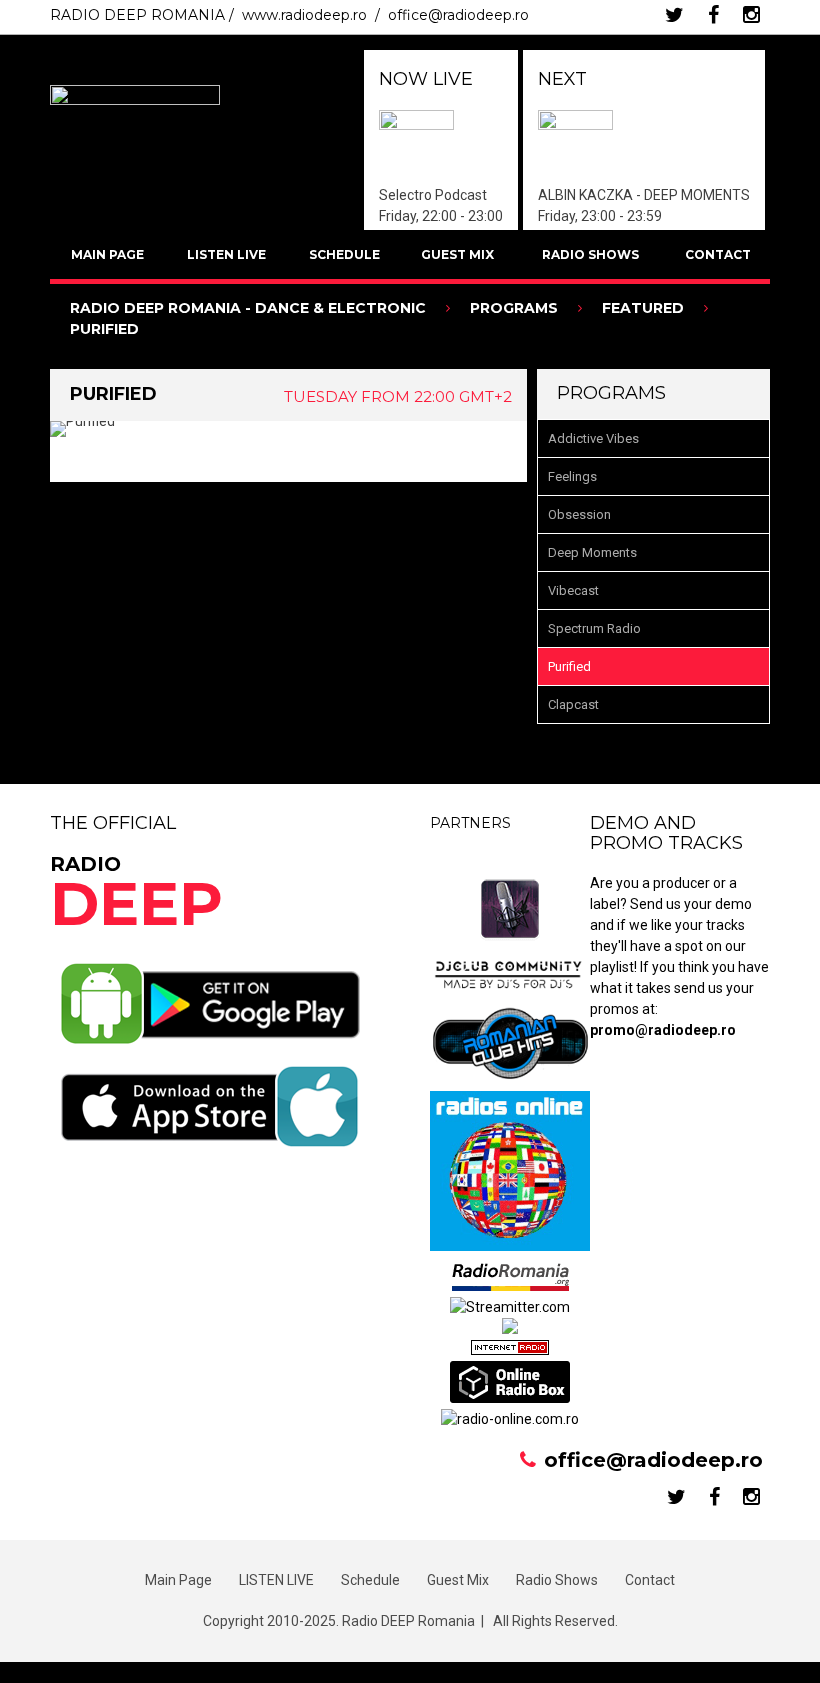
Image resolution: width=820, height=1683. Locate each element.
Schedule (344, 254)
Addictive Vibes (593, 438)
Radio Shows (590, 254)
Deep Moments (592, 552)
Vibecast (573, 590)
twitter (674, 15)
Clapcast (573, 704)
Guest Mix (457, 254)
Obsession (579, 514)
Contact (718, 254)
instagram (751, 15)
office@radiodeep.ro (458, 15)
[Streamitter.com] (510, 1307)
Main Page (107, 254)
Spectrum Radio (594, 628)
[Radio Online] (510, 1398)
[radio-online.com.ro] (510, 1419)
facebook (713, 15)
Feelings (572, 476)
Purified (569, 666)
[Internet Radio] (510, 1350)
